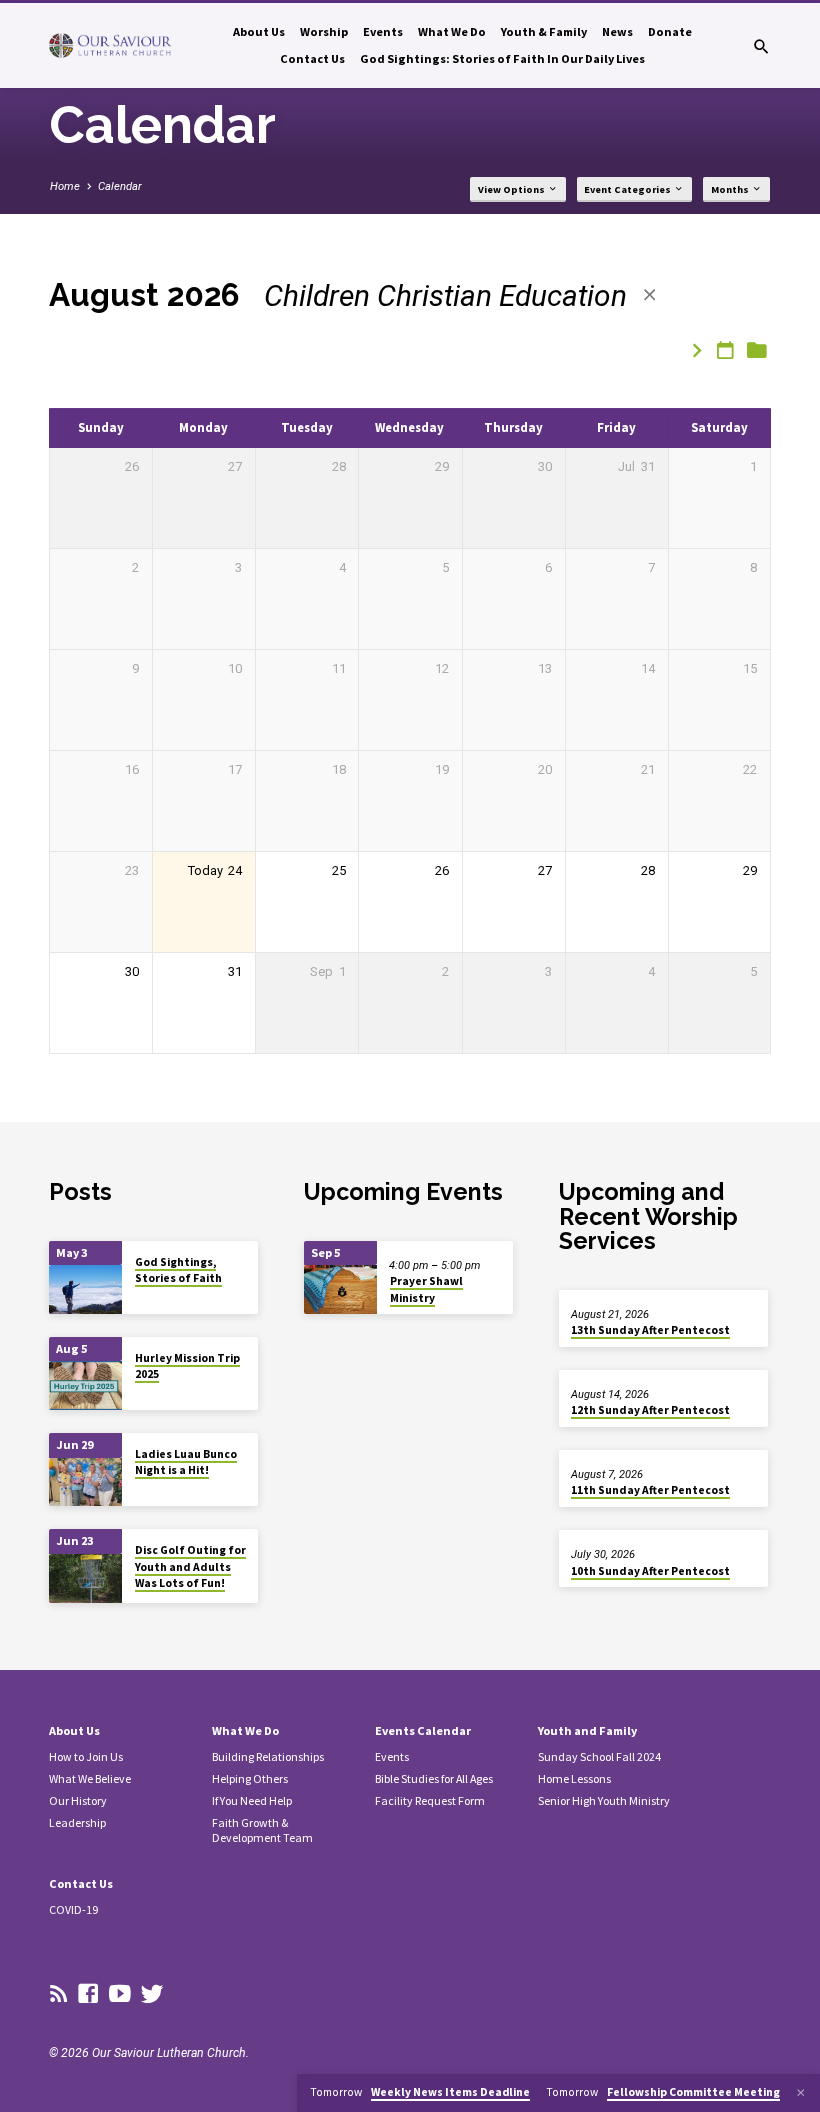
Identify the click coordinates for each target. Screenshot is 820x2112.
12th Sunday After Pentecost (650, 1410)
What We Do (452, 31)
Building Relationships (268, 1756)
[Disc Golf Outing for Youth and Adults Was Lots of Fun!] (85, 1578)
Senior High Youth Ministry (604, 1800)
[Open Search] (761, 47)
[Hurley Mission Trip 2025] (85, 1385)
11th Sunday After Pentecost (650, 1490)
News (617, 31)
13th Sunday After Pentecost (650, 1330)
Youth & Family (544, 31)
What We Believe (90, 1778)
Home (65, 186)
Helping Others (250, 1778)
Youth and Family (587, 1730)
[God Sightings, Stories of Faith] (85, 1289)
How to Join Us (86, 1756)
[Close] (801, 2093)
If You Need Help (252, 1800)
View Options (512, 189)
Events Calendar (423, 1730)
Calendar (120, 186)
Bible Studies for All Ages (434, 1778)
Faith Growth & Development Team (262, 1829)
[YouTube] (120, 1994)
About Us (259, 31)
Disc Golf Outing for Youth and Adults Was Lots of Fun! (190, 1566)
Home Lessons (574, 1778)
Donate (670, 31)
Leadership (77, 1822)
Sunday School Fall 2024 (599, 1756)
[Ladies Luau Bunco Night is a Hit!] (85, 1482)
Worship (324, 31)
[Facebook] (88, 1994)
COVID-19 (73, 1909)
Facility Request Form (430, 1800)
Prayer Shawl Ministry (426, 1289)
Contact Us (312, 58)
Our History (78, 1800)
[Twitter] (152, 1994)
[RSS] (59, 1994)
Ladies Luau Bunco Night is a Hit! (186, 1462)
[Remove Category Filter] (649, 295)
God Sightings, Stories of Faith (178, 1270)
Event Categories (628, 189)
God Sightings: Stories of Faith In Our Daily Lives (502, 58)
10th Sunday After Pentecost (650, 1571)
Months (731, 189)
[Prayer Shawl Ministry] (340, 1289)
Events (383, 31)
